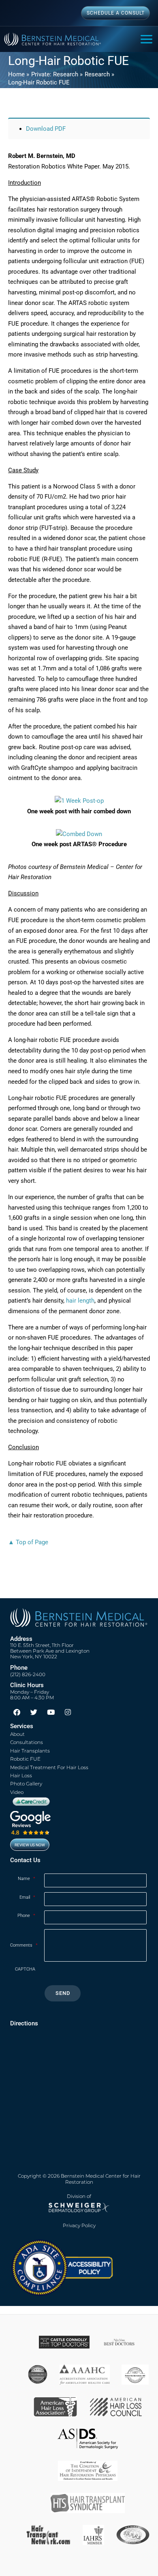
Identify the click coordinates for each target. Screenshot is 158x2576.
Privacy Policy (79, 2226)
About (17, 1734)
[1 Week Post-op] (79, 801)
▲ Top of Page (28, 1542)
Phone (26, 1916)
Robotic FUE (25, 1759)
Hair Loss (21, 1775)
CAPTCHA (25, 1969)
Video (17, 1792)
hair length (80, 1301)
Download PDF (46, 129)
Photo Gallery (26, 1784)
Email (27, 1897)
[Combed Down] (79, 834)
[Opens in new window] (62, 2267)
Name (27, 1879)
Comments (24, 1945)
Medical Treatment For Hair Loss (49, 1767)
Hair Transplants (30, 1751)
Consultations (27, 1742)
